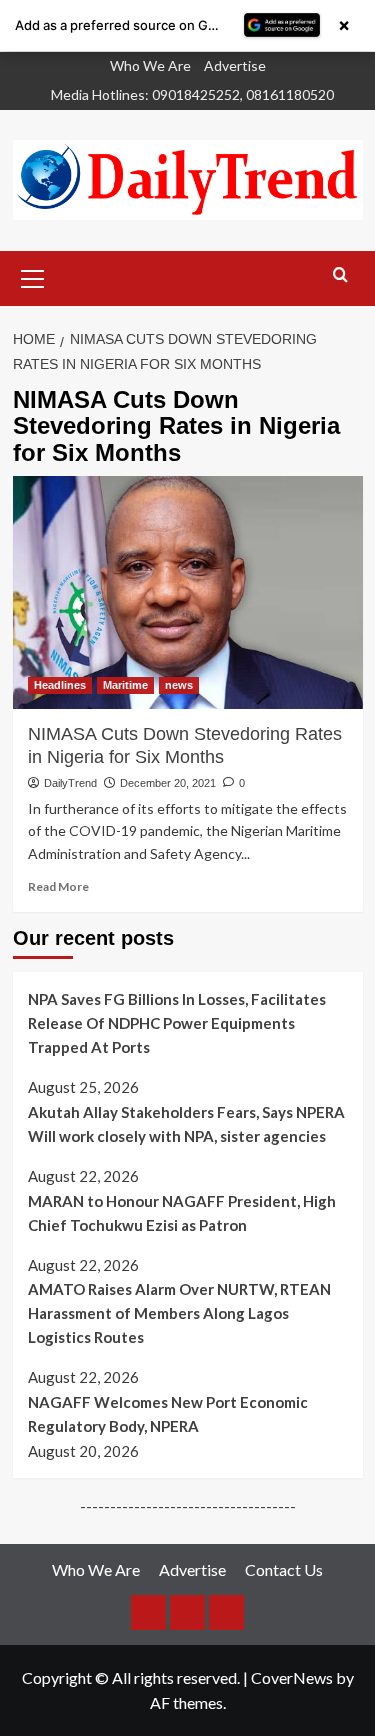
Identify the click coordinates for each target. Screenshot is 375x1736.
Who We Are (150, 65)
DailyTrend (70, 783)
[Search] (340, 275)
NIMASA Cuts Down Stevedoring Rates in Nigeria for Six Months (185, 745)
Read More (58, 886)
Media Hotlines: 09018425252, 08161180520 (192, 94)
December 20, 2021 (168, 783)
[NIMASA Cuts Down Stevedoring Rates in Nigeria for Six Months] (188, 592)
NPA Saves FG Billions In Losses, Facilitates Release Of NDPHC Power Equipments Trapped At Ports (177, 1023)
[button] (33, 276)
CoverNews (292, 1677)
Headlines (60, 685)
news (179, 685)
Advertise (235, 65)
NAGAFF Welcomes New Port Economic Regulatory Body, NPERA (168, 1414)
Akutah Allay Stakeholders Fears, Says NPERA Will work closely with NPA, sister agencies (186, 1124)
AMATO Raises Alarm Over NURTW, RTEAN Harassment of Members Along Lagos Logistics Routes (179, 1313)
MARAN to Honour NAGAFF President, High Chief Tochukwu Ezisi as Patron (182, 1213)
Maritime (125, 685)
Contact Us (284, 1569)
